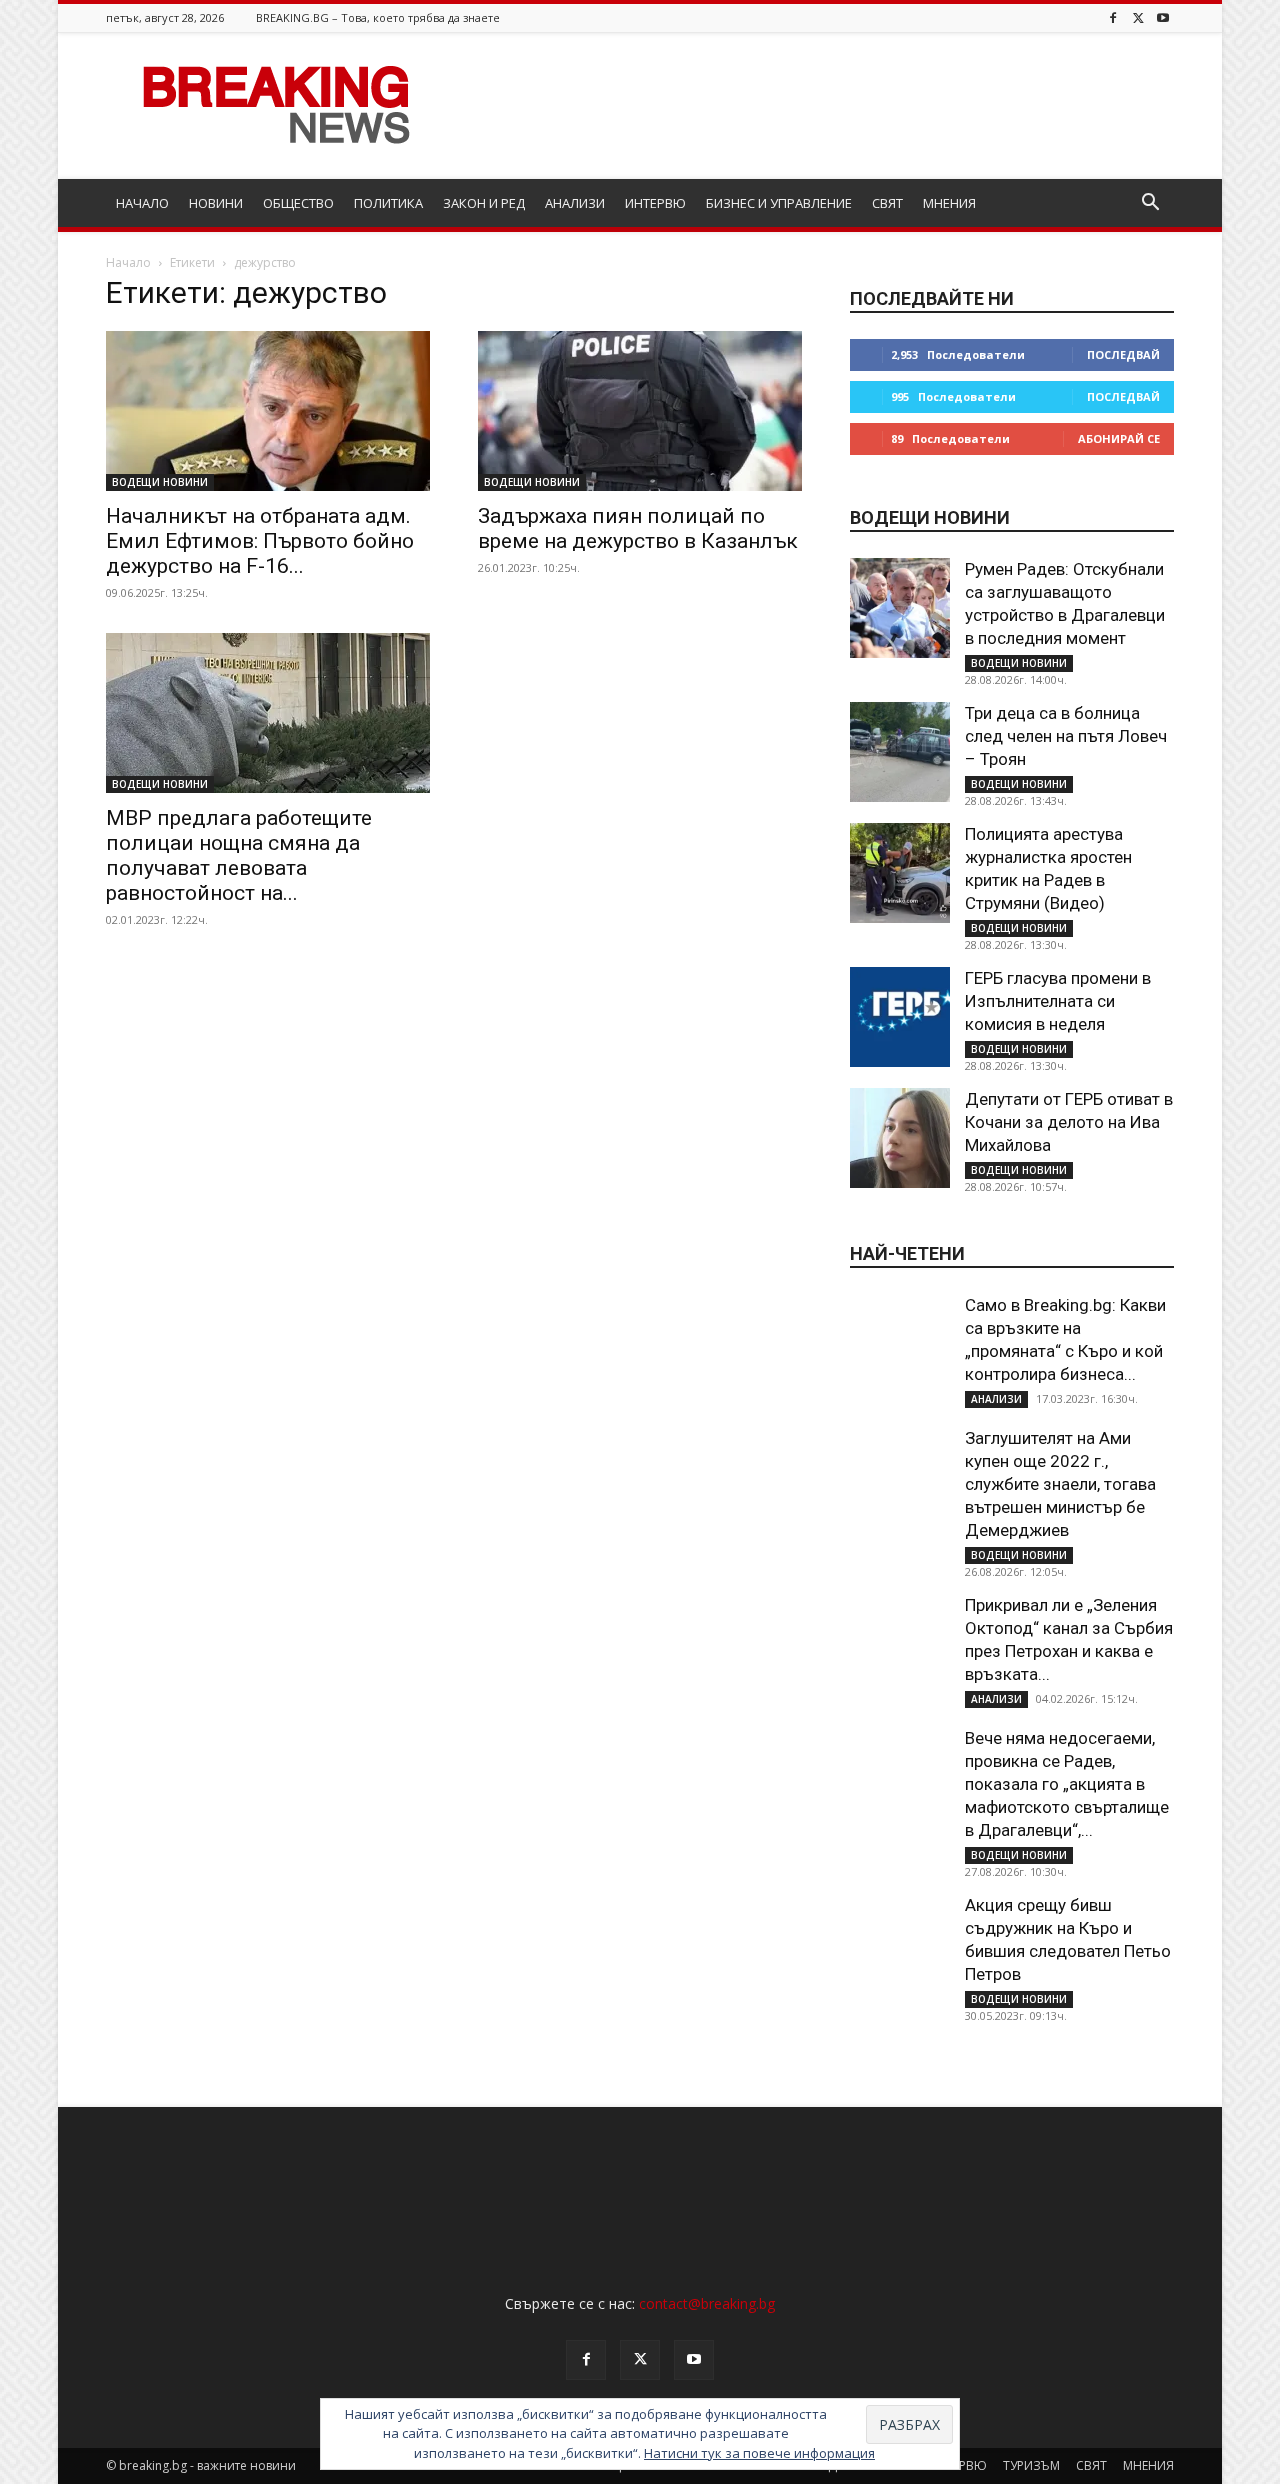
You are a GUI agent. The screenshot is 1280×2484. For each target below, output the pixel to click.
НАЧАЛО (142, 203)
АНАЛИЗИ (575, 203)
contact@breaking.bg (707, 2303)
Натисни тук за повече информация (759, 2453)
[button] (1150, 204)
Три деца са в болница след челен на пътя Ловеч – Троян (1066, 736)
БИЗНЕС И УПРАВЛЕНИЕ (779, 203)
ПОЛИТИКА (388, 203)
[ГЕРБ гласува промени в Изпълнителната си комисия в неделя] (900, 1017)
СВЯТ (887, 203)
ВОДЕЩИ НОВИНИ (160, 482)
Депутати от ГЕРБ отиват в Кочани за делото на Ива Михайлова (1069, 1122)
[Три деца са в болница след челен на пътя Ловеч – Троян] (900, 752)
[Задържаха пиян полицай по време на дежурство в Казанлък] (640, 411)
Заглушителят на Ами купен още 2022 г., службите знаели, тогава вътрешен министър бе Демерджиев (1060, 1484)
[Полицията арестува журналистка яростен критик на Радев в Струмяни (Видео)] (900, 873)
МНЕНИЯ (949, 203)
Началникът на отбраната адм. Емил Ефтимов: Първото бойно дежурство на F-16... (260, 541)
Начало (128, 262)
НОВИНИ (216, 203)
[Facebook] (1113, 17)
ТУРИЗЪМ (1031, 2465)
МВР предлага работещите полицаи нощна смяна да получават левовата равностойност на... (239, 855)
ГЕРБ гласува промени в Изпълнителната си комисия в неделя (1058, 1001)
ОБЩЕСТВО (298, 203)
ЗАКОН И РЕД (484, 203)
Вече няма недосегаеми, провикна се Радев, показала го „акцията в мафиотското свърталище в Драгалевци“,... (1067, 1784)
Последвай (1123, 354)
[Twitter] (1138, 17)
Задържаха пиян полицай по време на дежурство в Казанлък (638, 528)
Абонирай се (1119, 438)
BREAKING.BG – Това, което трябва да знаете (378, 17)
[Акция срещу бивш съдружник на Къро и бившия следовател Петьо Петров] (900, 1944)
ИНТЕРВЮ (655, 203)
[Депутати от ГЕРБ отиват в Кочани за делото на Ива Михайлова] (900, 1138)
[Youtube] (1163, 17)
